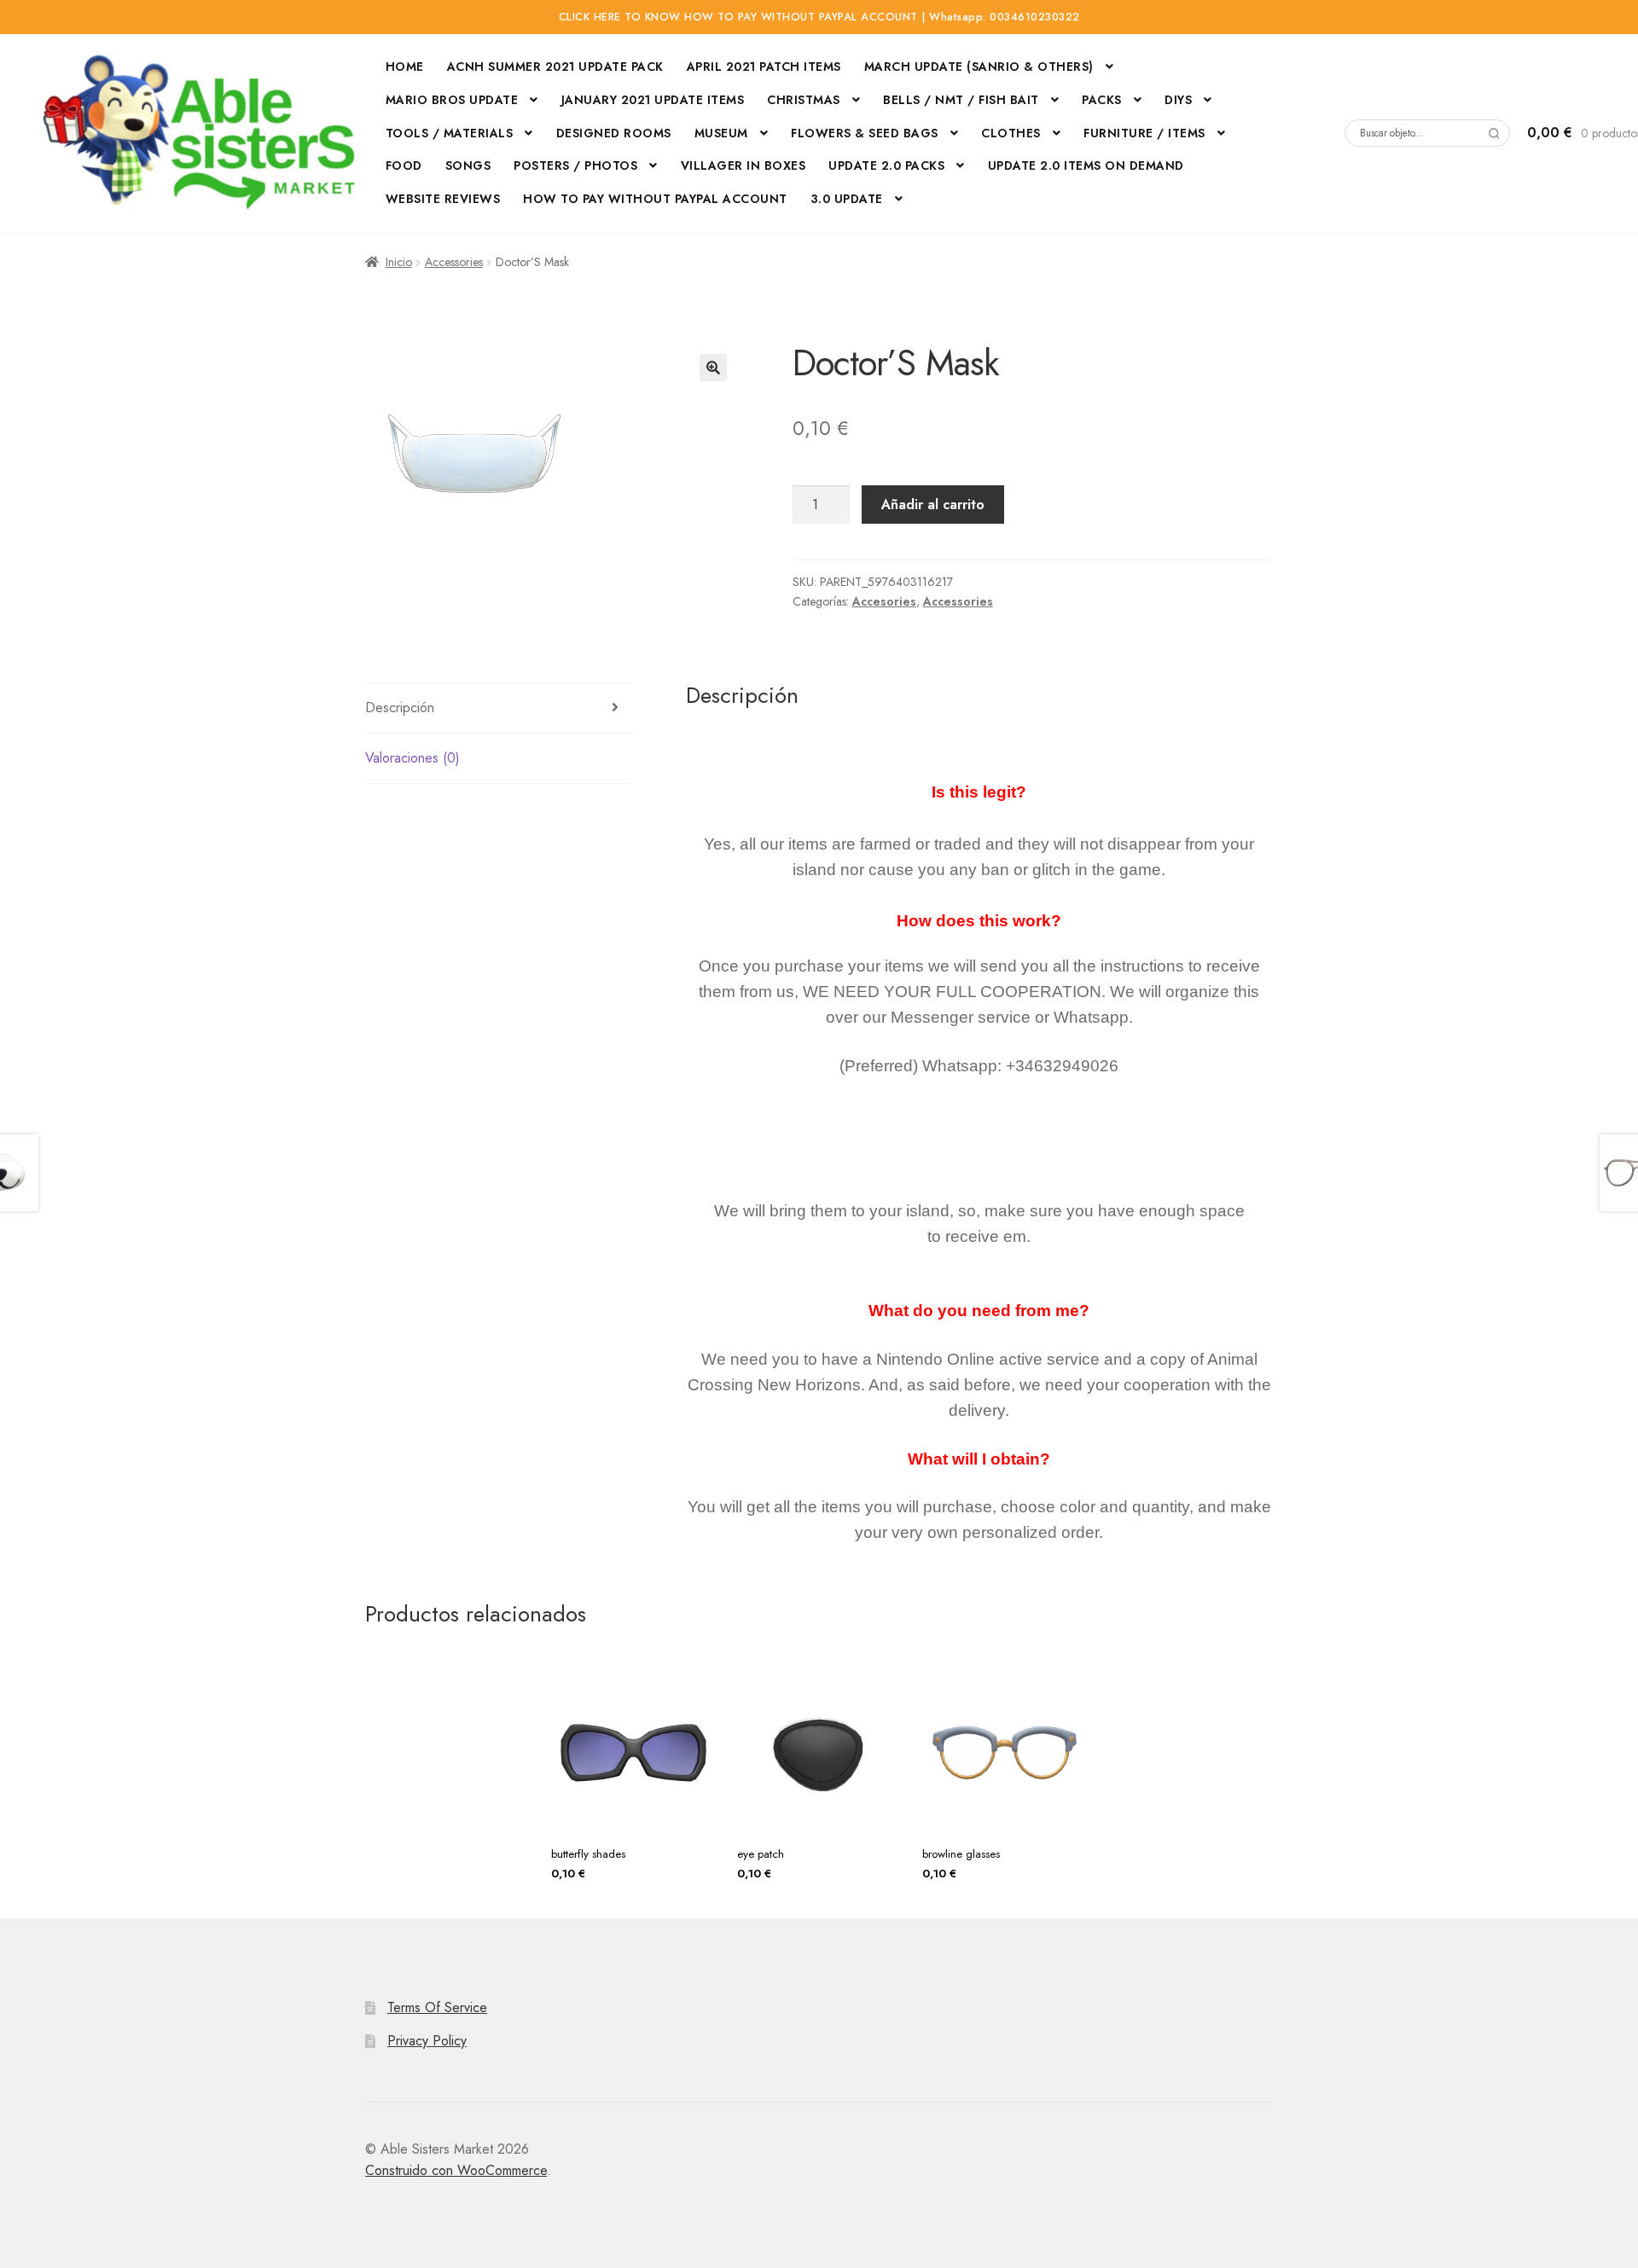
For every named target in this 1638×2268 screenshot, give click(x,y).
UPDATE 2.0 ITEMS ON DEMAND (1086, 165)
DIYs (1178, 100)
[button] (713, 368)
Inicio (399, 262)
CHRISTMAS (804, 100)
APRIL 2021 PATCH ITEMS (764, 67)
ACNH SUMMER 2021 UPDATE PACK (555, 67)
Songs (468, 165)
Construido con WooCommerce (456, 2170)
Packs (1102, 100)
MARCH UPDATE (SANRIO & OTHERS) (979, 67)
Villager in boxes (743, 165)
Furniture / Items (1144, 133)
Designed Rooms (614, 133)
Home (405, 67)
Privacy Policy (427, 2041)
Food (404, 165)
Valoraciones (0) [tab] (412, 758)
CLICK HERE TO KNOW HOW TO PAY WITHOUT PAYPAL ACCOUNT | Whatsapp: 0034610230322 (819, 17)
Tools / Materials (450, 133)
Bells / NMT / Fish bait (961, 100)
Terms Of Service (437, 2007)
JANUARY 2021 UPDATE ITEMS (653, 100)
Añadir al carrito (933, 505)
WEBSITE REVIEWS (443, 199)
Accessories (454, 262)
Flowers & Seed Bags (865, 133)
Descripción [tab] (400, 708)
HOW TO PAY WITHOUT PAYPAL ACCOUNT (655, 199)
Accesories (884, 601)
